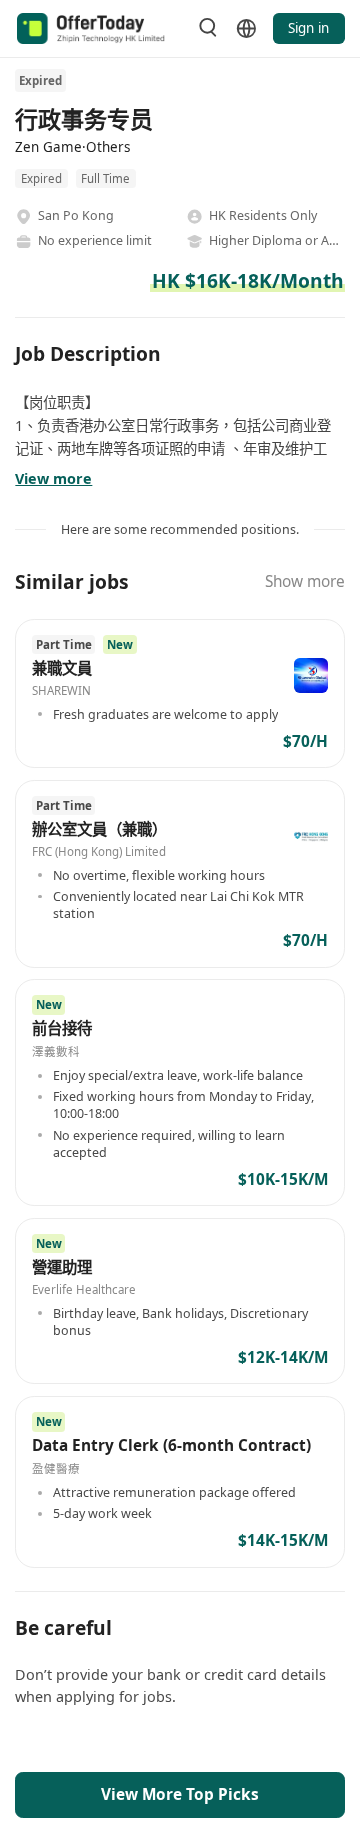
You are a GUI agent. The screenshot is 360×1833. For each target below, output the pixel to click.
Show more (305, 581)
